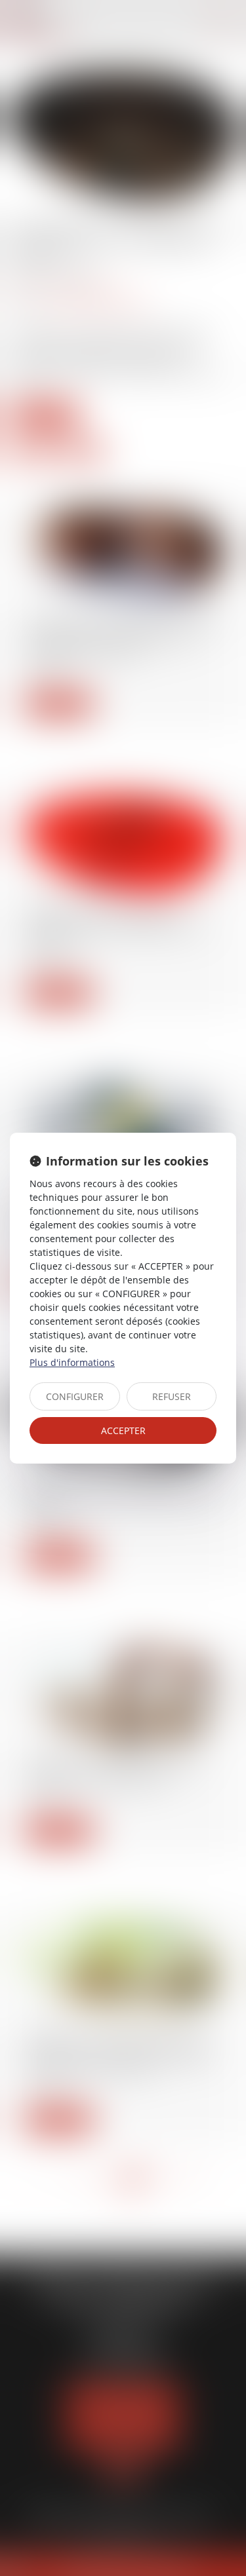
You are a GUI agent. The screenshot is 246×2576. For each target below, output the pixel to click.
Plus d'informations (72, 1362)
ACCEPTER (123, 1430)
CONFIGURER (75, 1396)
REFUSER (172, 1396)
